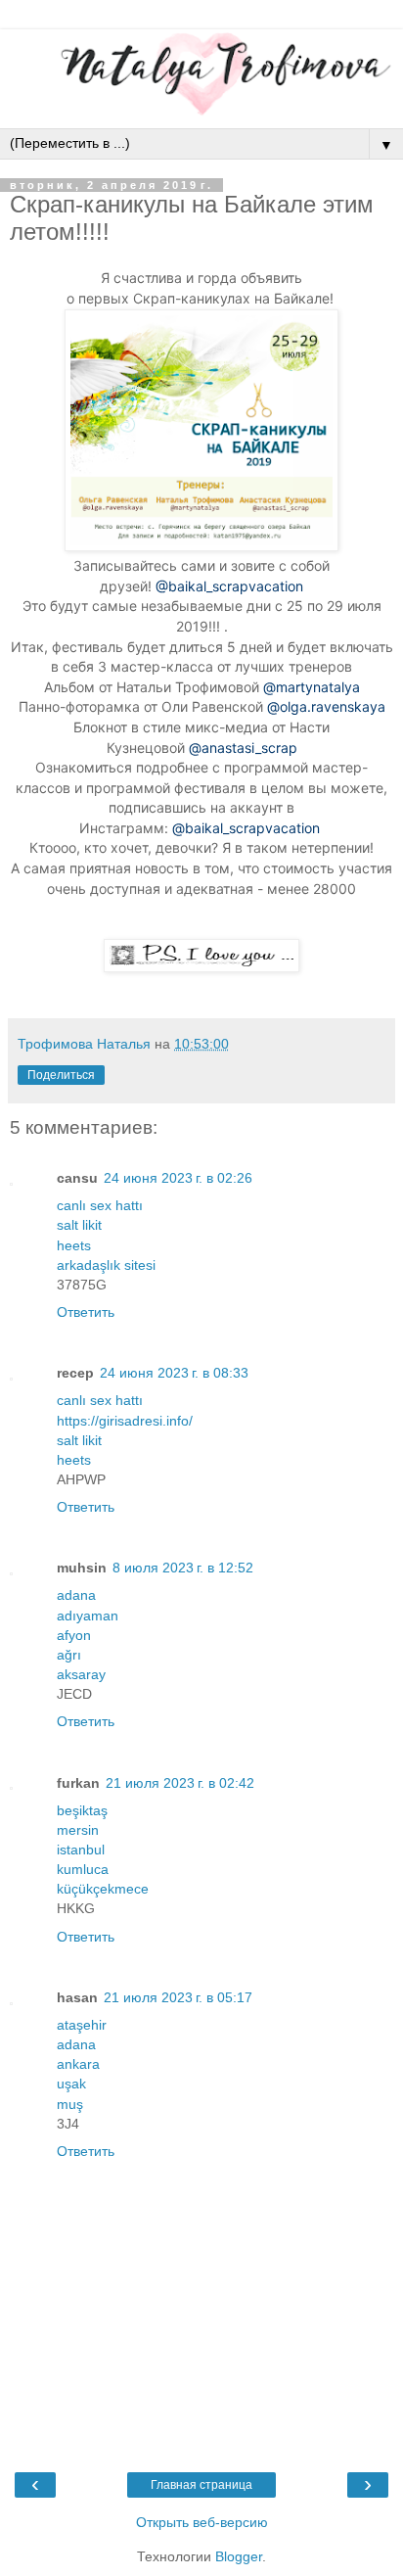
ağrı (69, 1655)
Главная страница (201, 2485)
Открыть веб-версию (202, 2522)
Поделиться (61, 1075)
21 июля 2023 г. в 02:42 (180, 1783)
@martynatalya (312, 687)
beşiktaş (82, 1810)
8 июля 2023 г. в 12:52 (183, 1568)
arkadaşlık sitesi (106, 1265)
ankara (78, 2064)
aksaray (81, 1674)
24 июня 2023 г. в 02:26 (178, 1178)
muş (70, 2104)
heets (74, 1245)
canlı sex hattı (100, 1205)
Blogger (239, 2556)
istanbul (81, 1850)
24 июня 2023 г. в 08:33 (174, 1373)
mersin (78, 1830)
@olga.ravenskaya (326, 706)
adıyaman (88, 1616)
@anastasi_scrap (243, 748)
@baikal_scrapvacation (229, 586)
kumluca (83, 1869)
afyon (74, 1635)
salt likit (79, 1225)
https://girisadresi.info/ (125, 1421)
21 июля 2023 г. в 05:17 (178, 1997)
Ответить (86, 1312)
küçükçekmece (103, 1889)
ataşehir (82, 2025)
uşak (71, 2084)
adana (76, 1595)
